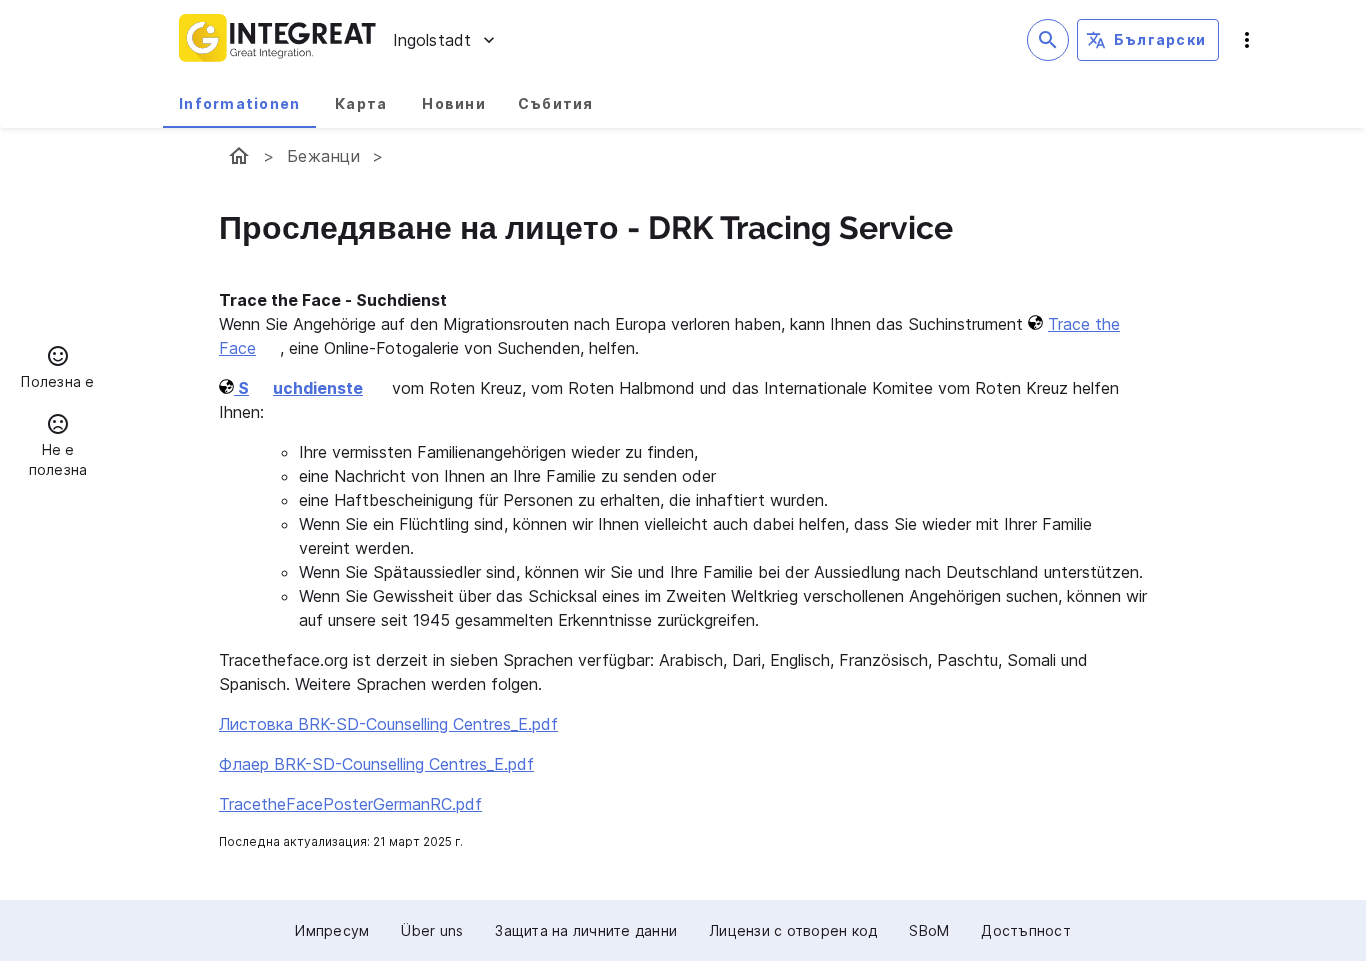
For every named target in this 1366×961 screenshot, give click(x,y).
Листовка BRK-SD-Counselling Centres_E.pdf (388, 724)
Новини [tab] (454, 103)
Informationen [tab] (239, 103)
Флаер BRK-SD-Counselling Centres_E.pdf (376, 764)
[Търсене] (1048, 40)
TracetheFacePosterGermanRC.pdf (350, 804)
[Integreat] (278, 40)
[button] (58, 370)
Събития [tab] (556, 103)
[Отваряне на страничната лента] (1247, 40)
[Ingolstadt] (239, 156)
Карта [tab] (361, 103)
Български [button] (1160, 39)
